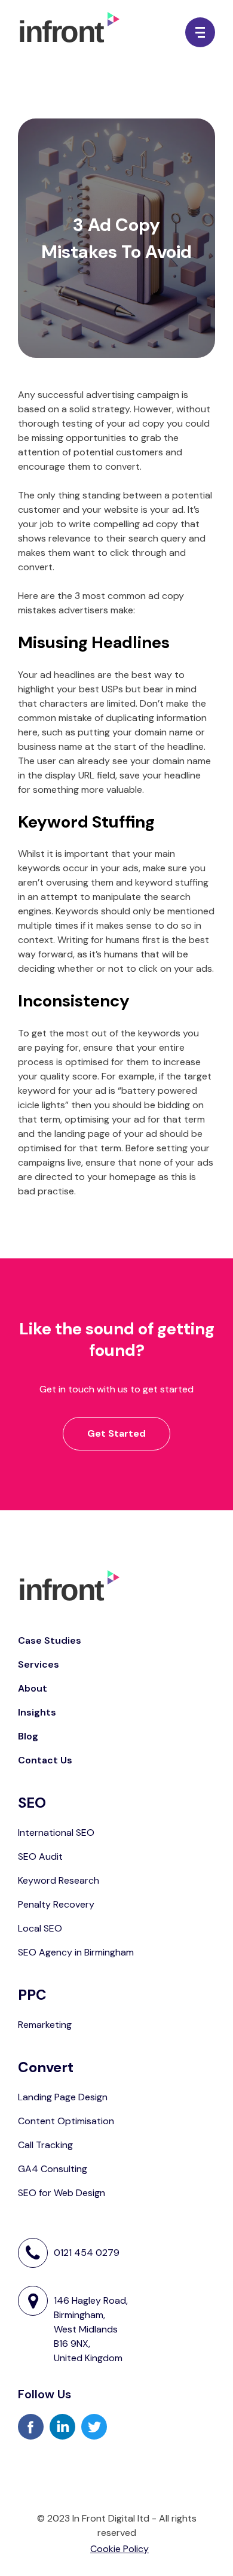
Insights (37, 1712)
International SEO (56, 1833)
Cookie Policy (119, 2549)
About (33, 1688)
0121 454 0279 (87, 2253)
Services (39, 1664)
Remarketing (45, 2025)
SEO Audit (40, 1856)
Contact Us (45, 1760)
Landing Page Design (63, 2097)
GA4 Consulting (53, 2169)
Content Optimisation (66, 2121)
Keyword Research (59, 1880)
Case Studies (50, 1640)
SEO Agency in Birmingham (76, 1952)
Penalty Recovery (56, 1904)
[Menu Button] (200, 32)
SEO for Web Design (62, 2193)
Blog (28, 1736)
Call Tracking (45, 2145)
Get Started (116, 1433)
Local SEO (40, 1928)
